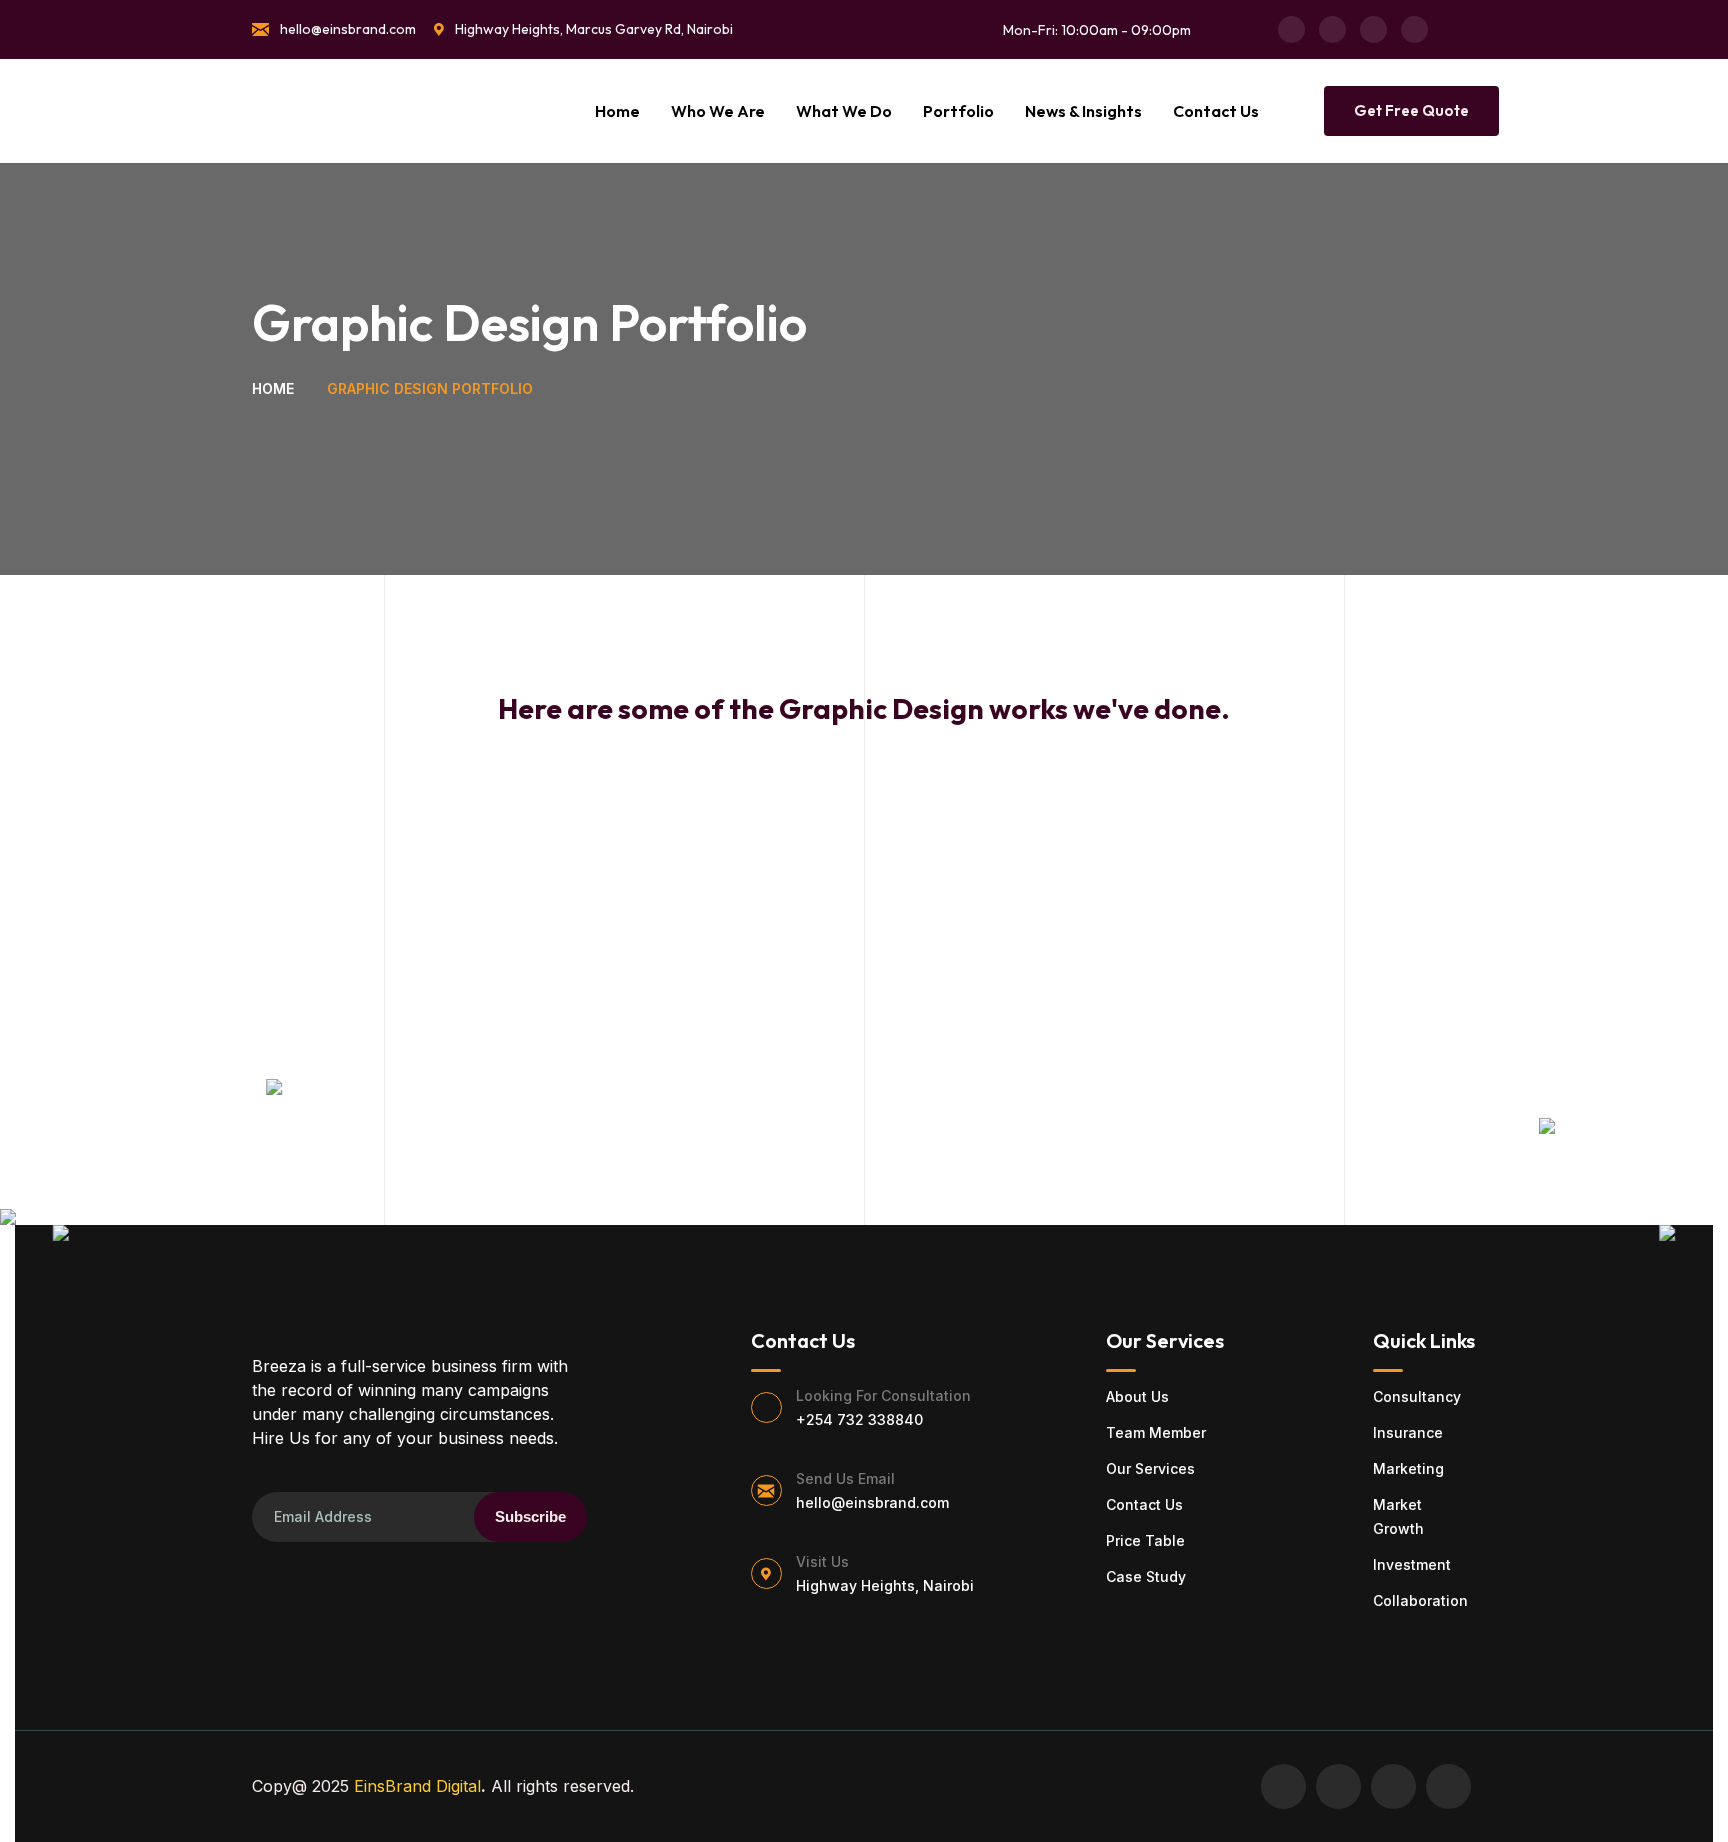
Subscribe (530, 1516)
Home (273, 388)
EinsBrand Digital (417, 1786)
